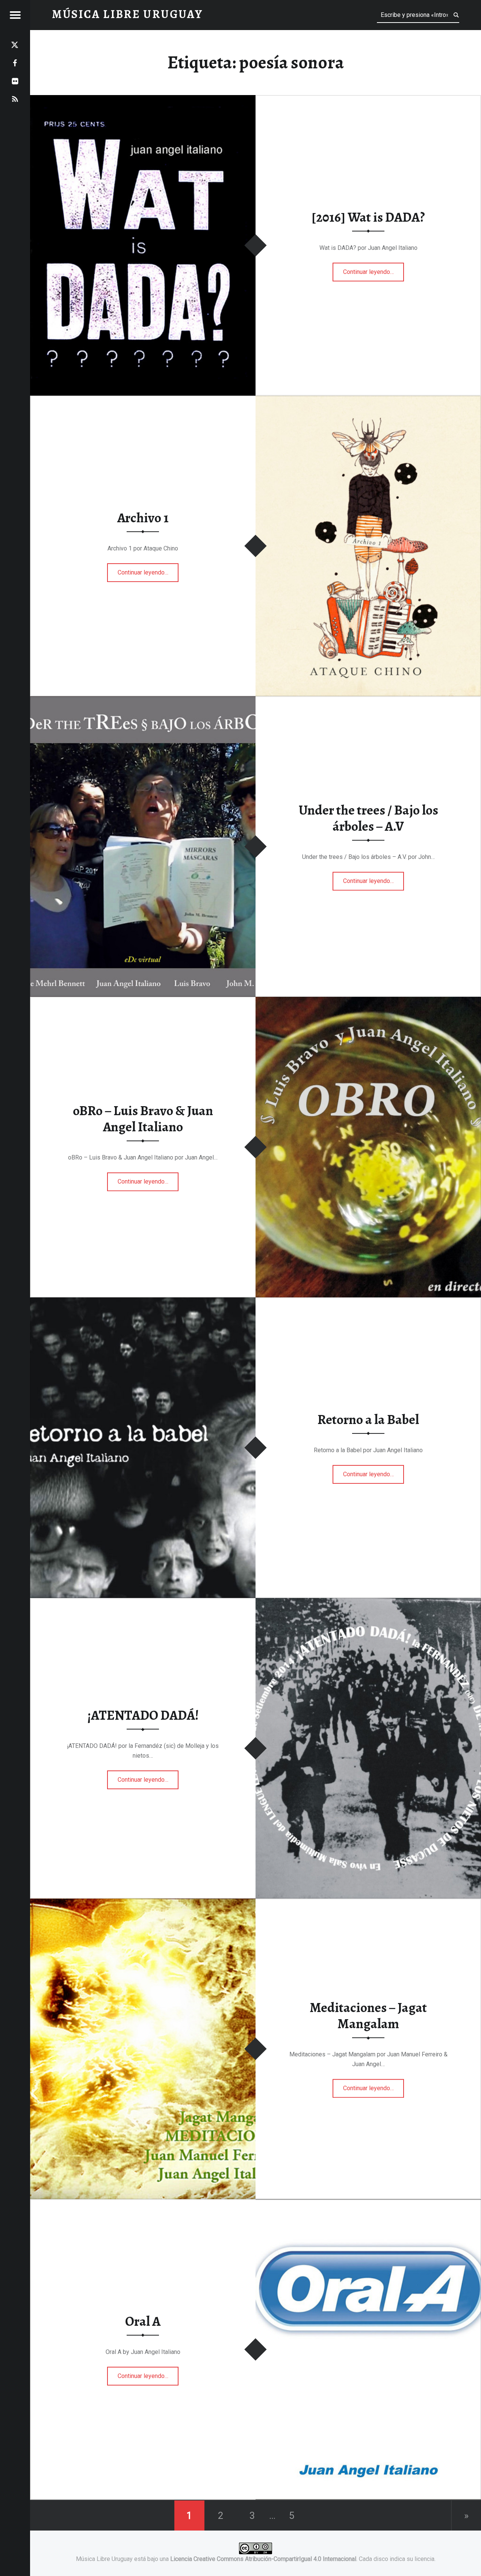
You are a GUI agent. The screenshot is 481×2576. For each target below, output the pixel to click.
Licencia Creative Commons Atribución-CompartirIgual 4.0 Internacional (263, 2559)
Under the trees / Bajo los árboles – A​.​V (368, 819)
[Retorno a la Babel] (143, 1302)
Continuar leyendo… (374, 269)
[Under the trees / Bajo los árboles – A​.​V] (143, 701)
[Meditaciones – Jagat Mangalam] (143, 1903)
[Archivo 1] (368, 400)
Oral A (143, 2321)
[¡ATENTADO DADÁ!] (368, 1603)
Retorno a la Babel (368, 1420)
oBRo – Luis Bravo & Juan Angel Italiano (143, 1119)
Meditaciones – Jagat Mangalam (368, 2016)
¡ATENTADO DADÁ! (143, 1715)
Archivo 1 (143, 518)
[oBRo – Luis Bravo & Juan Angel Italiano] (368, 1002)
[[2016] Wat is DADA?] (143, 100)
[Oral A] (368, 2204)
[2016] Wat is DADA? (368, 217)
